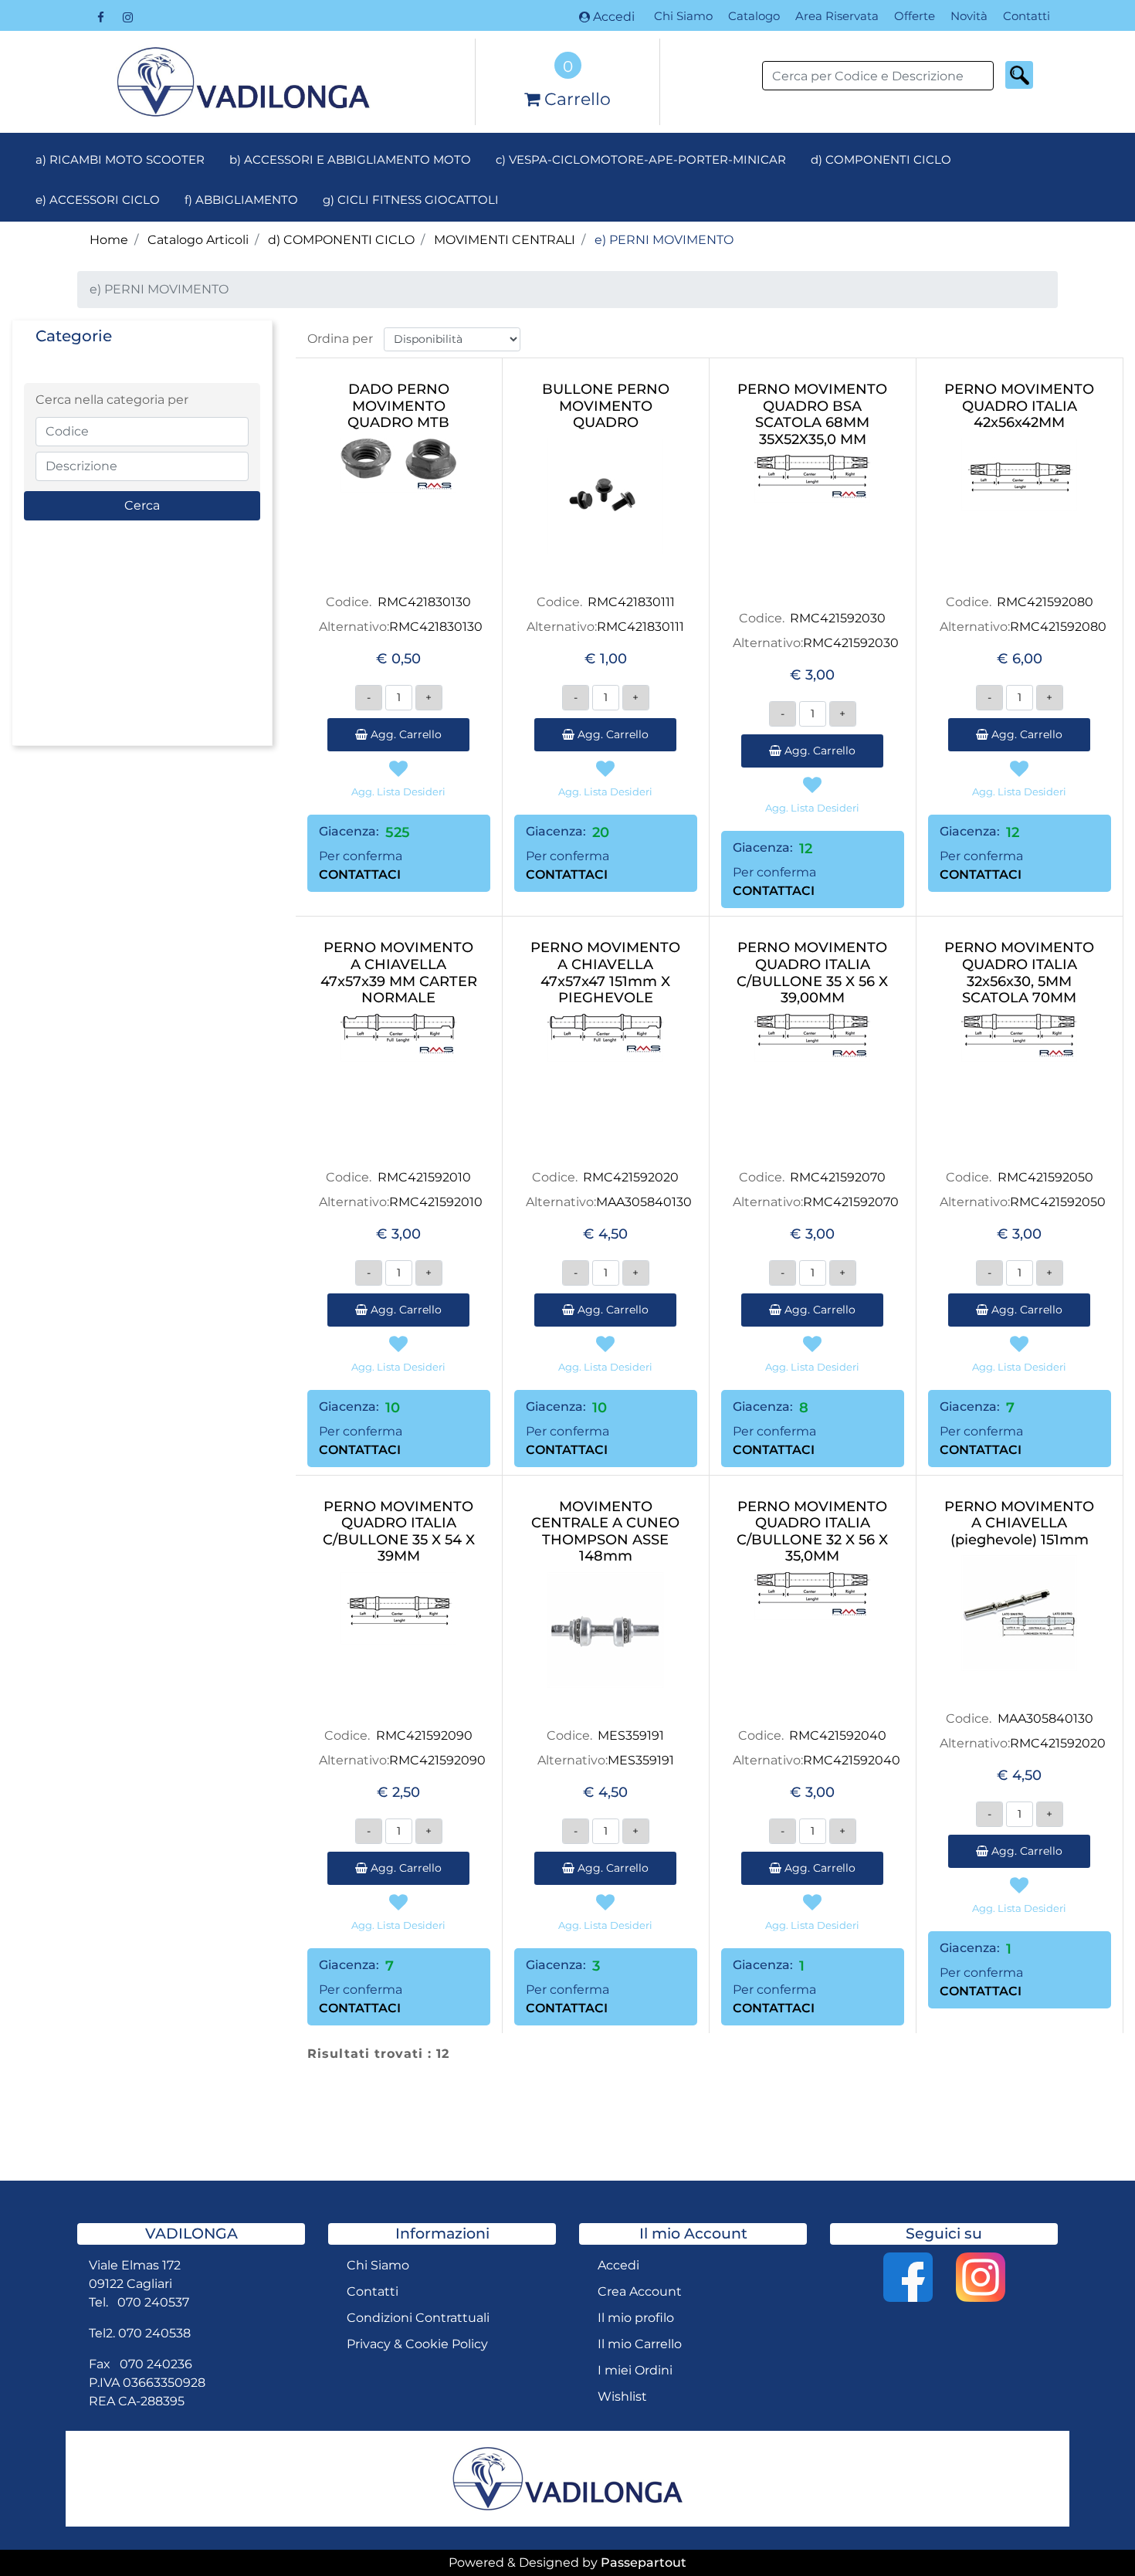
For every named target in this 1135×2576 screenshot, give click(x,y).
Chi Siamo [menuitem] (683, 16)
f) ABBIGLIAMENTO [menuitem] (241, 200)
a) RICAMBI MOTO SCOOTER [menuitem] (120, 159)
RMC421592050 (1045, 1177)
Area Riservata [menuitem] (837, 16)
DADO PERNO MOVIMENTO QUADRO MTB (398, 406)
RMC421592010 (424, 1177)
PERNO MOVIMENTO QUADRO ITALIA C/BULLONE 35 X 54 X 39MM (399, 1532)
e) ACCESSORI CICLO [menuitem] (98, 200)
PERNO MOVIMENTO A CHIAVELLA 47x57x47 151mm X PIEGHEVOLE (605, 973)
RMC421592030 (838, 618)
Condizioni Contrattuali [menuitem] (418, 2318)
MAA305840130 (644, 1202)
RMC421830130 (424, 602)
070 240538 (154, 2333)
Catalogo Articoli (198, 240)
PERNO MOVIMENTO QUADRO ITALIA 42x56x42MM (1019, 406)
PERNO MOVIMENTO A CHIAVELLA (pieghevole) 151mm (1019, 1524)
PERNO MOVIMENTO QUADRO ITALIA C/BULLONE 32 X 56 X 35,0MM (812, 1532)
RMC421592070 (838, 1177)
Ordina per (340, 339)
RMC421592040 (838, 1735)
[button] (1019, 75)
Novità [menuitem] (969, 16)
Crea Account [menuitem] (640, 2291)
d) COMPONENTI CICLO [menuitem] (881, 159)
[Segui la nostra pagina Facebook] (102, 17)
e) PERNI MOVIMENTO (664, 240)
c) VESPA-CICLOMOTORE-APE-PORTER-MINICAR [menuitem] (641, 159)
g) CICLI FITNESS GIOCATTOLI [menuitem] (411, 200)
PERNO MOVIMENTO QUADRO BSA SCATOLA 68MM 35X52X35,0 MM (812, 415)
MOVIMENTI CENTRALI (505, 240)
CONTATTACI (360, 874)
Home (109, 240)
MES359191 (631, 1735)
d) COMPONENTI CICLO (341, 240)
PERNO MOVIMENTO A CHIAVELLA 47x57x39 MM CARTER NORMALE (399, 973)
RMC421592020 (631, 1177)
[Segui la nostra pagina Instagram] (127, 17)
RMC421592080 (1045, 602)
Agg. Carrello (405, 734)
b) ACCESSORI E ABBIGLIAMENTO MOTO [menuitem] (350, 159)
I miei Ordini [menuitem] (635, 2370)
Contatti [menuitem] (1027, 16)
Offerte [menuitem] (915, 16)
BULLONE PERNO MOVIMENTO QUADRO (606, 406)
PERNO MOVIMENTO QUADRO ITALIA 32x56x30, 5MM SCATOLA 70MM (1019, 973)
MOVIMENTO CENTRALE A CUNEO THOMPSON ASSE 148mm (605, 1532)
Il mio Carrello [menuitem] (640, 2344)
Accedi (614, 17)
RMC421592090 (424, 1735)
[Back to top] (1092, 2533)
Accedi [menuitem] (618, 2265)
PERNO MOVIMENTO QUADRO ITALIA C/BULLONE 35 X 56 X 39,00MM (812, 973)
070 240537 (153, 2302)
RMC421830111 (631, 602)
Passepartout (644, 2562)
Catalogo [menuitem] (754, 16)
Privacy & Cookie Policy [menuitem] (417, 2344)
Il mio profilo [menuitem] (636, 2318)
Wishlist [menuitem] (622, 2396)
